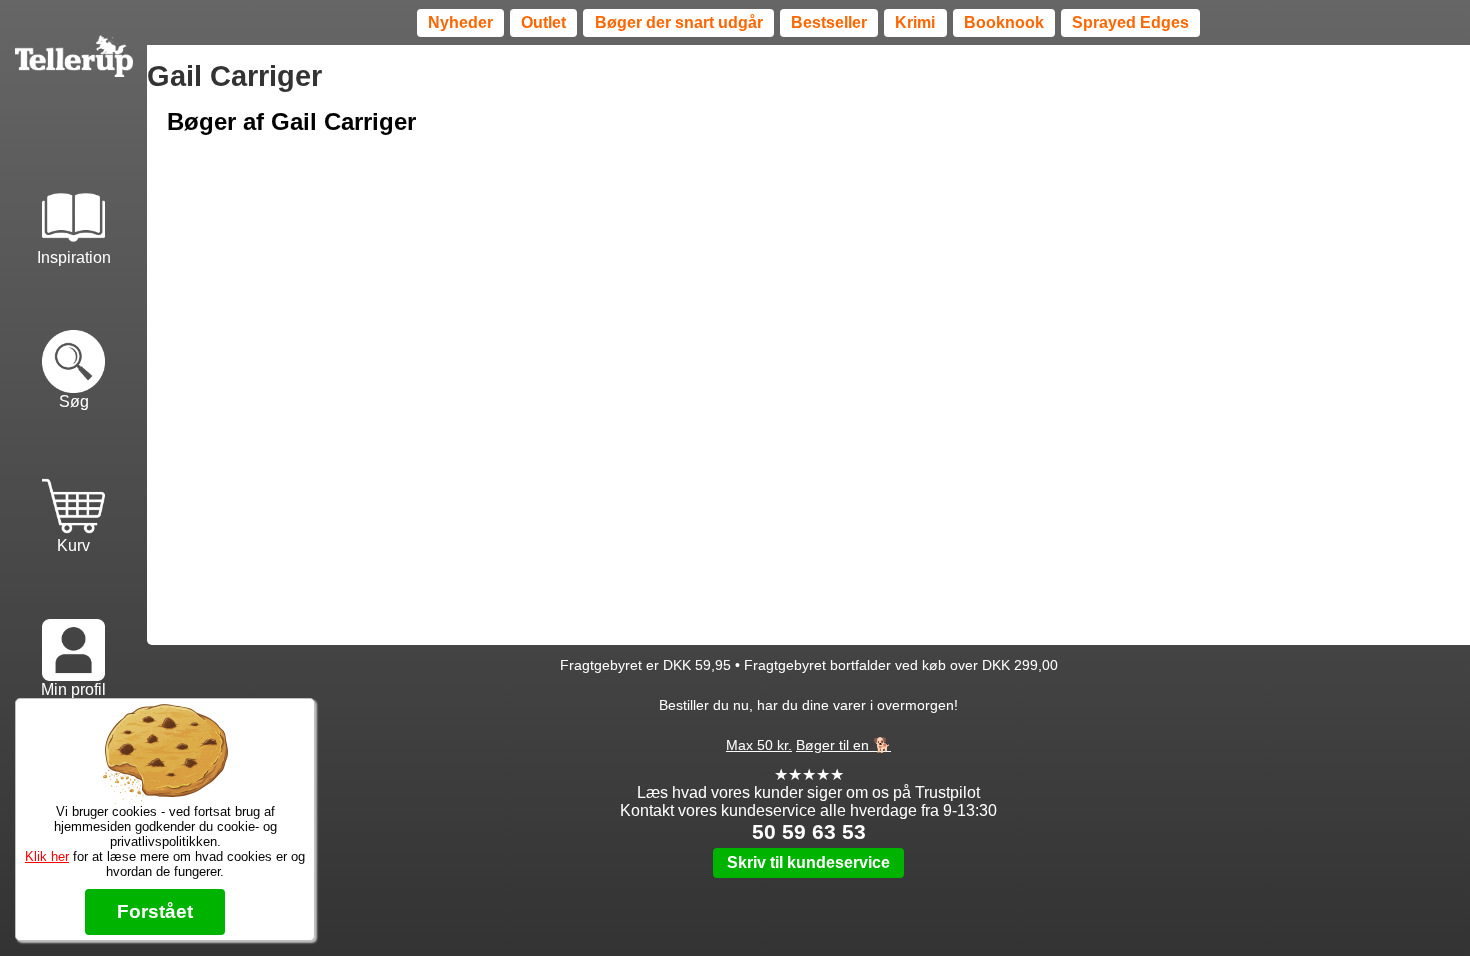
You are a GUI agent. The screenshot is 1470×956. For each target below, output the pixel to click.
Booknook (1004, 22)
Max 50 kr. (759, 745)
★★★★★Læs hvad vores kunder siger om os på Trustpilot (808, 783)
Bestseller (829, 22)
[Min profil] (73, 629)
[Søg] (73, 341)
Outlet (543, 22)
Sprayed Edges (1130, 22)
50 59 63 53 (809, 831)
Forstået (155, 911)
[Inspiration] (73, 196)
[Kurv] (73, 485)
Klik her (47, 856)
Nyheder (460, 22)
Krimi (915, 22)
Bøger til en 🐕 (843, 745)
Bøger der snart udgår (679, 22)
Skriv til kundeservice (808, 862)
